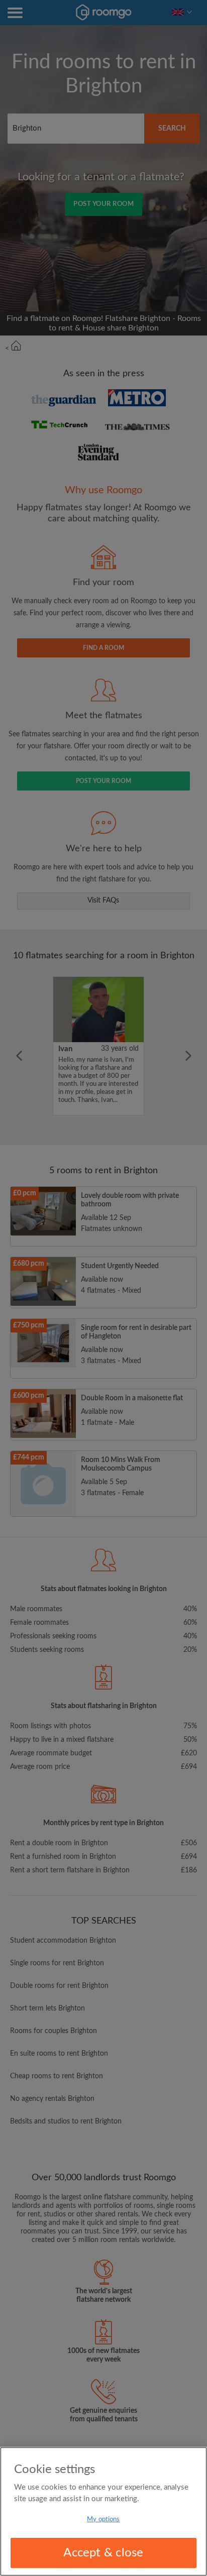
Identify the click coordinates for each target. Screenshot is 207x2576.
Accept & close (103, 2553)
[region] (103, 2511)
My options (103, 2519)
